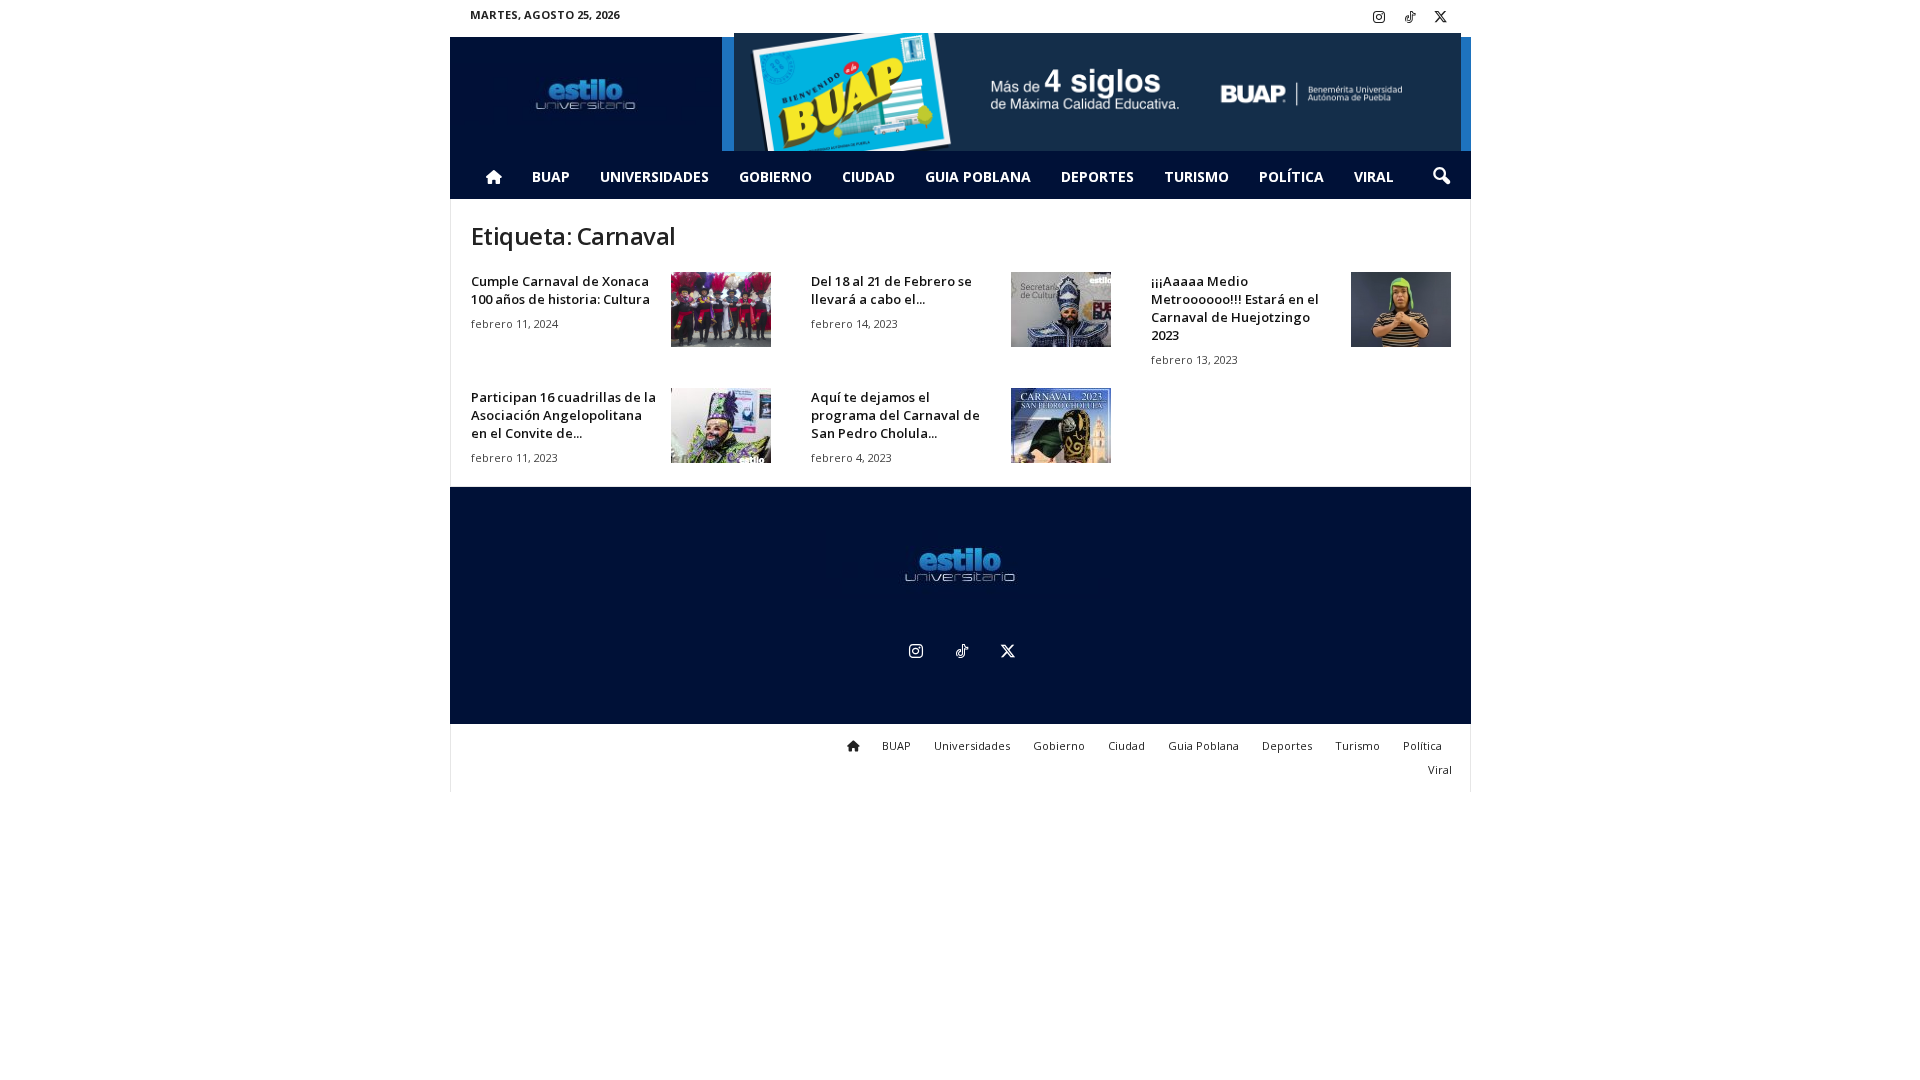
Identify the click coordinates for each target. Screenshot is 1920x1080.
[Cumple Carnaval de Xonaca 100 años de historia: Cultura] (721, 309)
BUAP (551, 176)
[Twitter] (1441, 18)
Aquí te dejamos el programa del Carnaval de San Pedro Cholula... (895, 415)
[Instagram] (1379, 18)
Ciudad (868, 176)
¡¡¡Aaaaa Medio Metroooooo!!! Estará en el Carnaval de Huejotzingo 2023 (1235, 308)
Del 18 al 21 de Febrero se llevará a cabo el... (891, 290)
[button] (1441, 177)
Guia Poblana (978, 176)
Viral (1374, 176)
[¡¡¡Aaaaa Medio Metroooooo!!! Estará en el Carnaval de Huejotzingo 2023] (1401, 309)
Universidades (654, 176)
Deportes (1097, 176)
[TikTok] (1410, 18)
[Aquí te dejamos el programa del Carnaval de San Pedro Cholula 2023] (1061, 425)
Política (1291, 176)
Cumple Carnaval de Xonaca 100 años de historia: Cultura (560, 290)
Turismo (1196, 176)
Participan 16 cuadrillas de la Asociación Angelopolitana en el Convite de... (563, 415)
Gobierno (775, 176)
